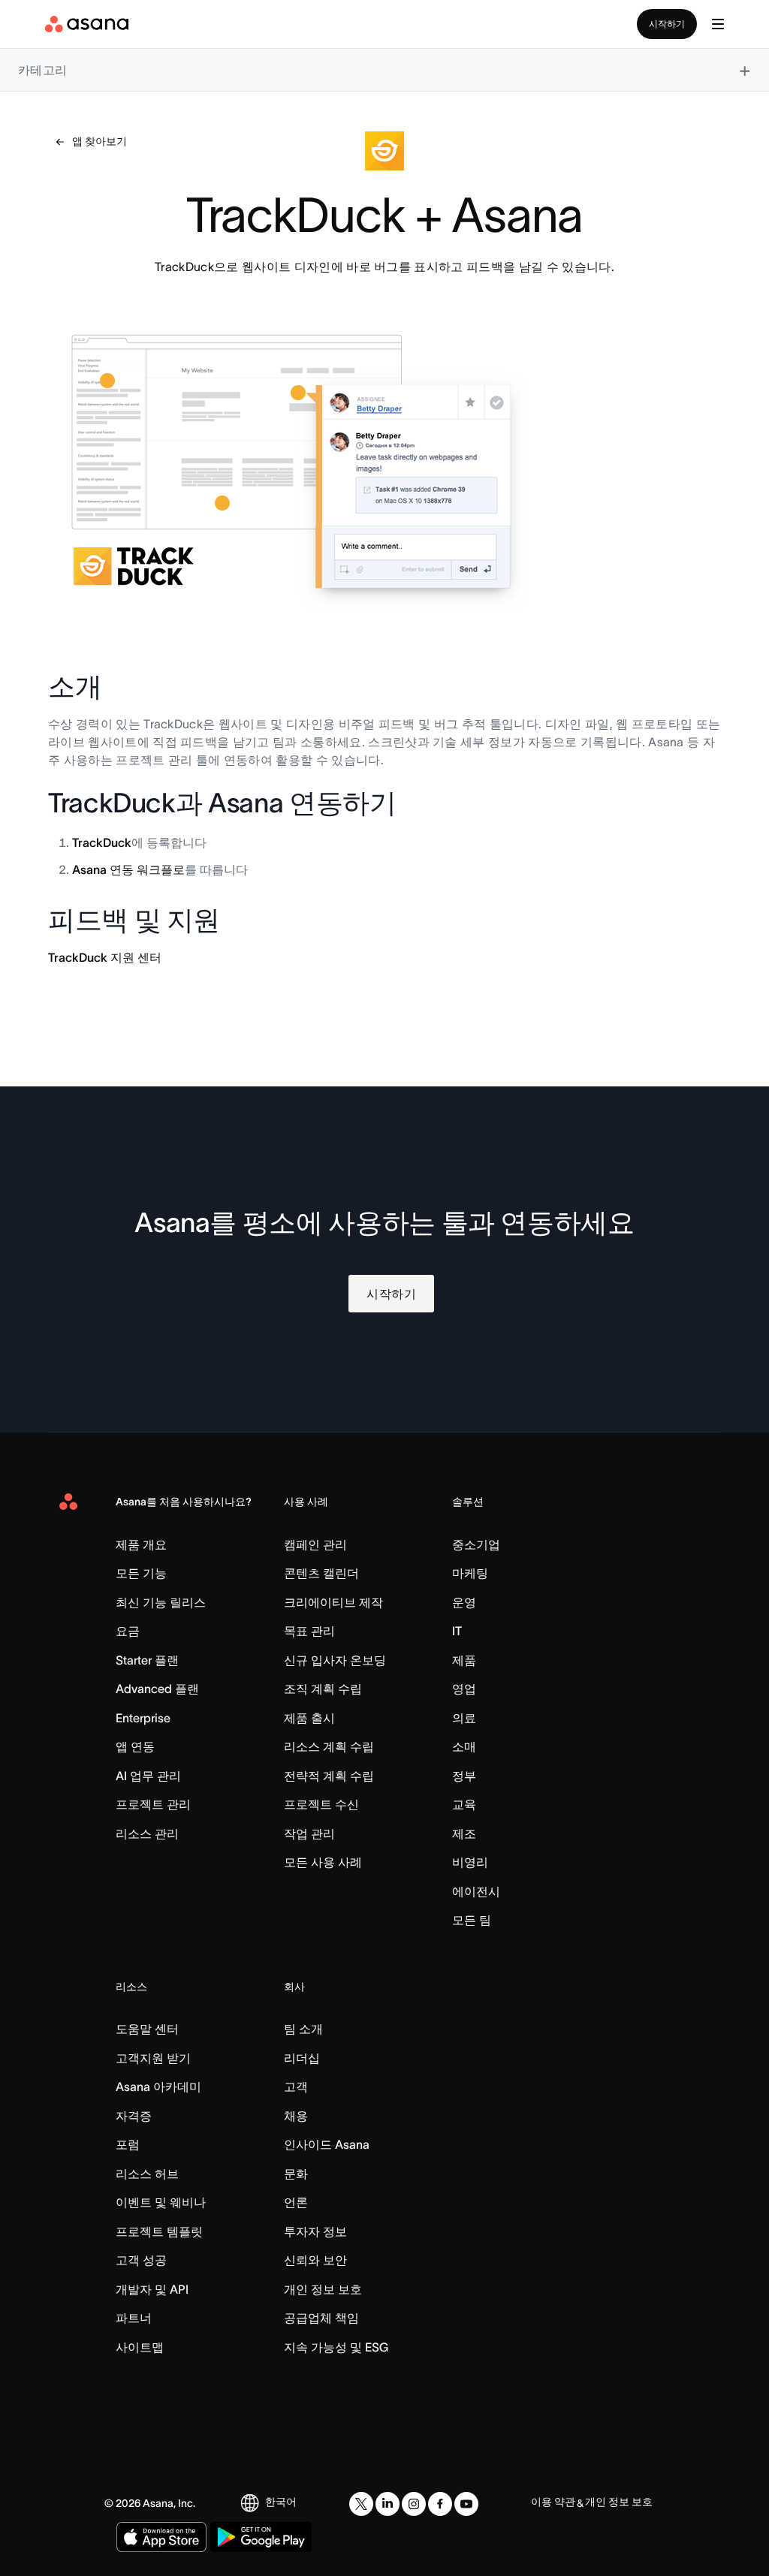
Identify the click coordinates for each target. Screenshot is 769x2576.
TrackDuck (102, 842)
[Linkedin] (388, 2504)
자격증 (134, 2116)
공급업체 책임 (321, 2318)
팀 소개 (303, 2029)
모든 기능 (141, 1573)
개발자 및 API (152, 2289)
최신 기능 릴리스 (161, 1602)
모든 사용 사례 (323, 1862)
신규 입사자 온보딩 (335, 1660)
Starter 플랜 (147, 1660)
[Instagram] (414, 2504)
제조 (464, 1833)
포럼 (128, 2144)
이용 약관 (553, 2502)
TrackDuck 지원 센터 (105, 957)
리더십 (302, 2058)
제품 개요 (141, 1544)
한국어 (281, 2502)
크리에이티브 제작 (333, 1602)
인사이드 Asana (327, 2144)
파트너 (134, 2318)
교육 (464, 1804)
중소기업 (476, 1544)
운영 (464, 1602)
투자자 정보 (315, 2231)
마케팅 (470, 1573)
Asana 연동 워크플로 (128, 869)
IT (457, 1631)
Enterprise (143, 1718)
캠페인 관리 (315, 1544)
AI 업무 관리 (148, 1776)
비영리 (470, 1862)
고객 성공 (141, 2260)
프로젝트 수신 (321, 1804)
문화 (296, 2174)
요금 (128, 1631)
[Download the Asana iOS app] (161, 2537)
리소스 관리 (147, 1833)
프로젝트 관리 (153, 1804)
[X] (361, 2504)
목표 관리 (309, 1631)
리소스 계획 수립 (329, 1746)
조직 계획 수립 (323, 1689)
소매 (464, 1746)
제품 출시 (309, 1718)
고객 (296, 2086)
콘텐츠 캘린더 (321, 1573)
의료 (464, 1718)
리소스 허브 (147, 2174)
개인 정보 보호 (323, 2289)
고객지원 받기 (153, 2058)
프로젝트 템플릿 (159, 2231)
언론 (296, 2202)
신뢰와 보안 (315, 2260)
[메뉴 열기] (718, 24)
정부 (464, 1776)
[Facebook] (440, 2504)
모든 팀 (472, 1920)
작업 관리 (309, 1833)
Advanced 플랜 (157, 1689)
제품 (464, 1660)
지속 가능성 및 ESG (336, 2347)
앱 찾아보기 (100, 141)
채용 (296, 2116)
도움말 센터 (147, 2029)
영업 (464, 1689)
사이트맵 (140, 2347)
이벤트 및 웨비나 (161, 2202)
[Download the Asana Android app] (261, 2537)
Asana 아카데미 (158, 2086)
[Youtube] (466, 2504)
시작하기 (667, 24)
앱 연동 (135, 1746)
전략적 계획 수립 (329, 1776)
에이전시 (476, 1891)
